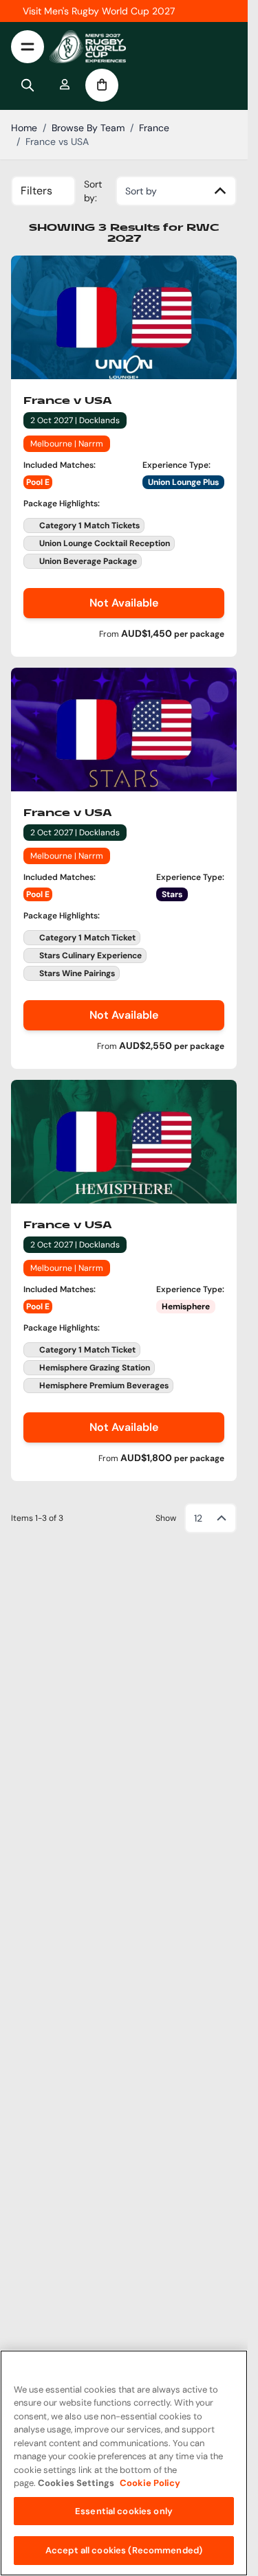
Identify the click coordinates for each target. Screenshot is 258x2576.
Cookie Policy (150, 2483)
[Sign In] (65, 85)
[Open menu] (28, 47)
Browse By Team (88, 128)
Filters (36, 191)
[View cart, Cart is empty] (102, 85)
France (154, 128)
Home (24, 128)
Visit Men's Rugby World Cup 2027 (99, 11)
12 (198, 1518)
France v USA (68, 401)
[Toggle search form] (28, 85)
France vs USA (57, 142)
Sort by (141, 191)
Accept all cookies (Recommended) (124, 2550)
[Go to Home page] (88, 47)
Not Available (124, 603)
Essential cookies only (124, 2511)
